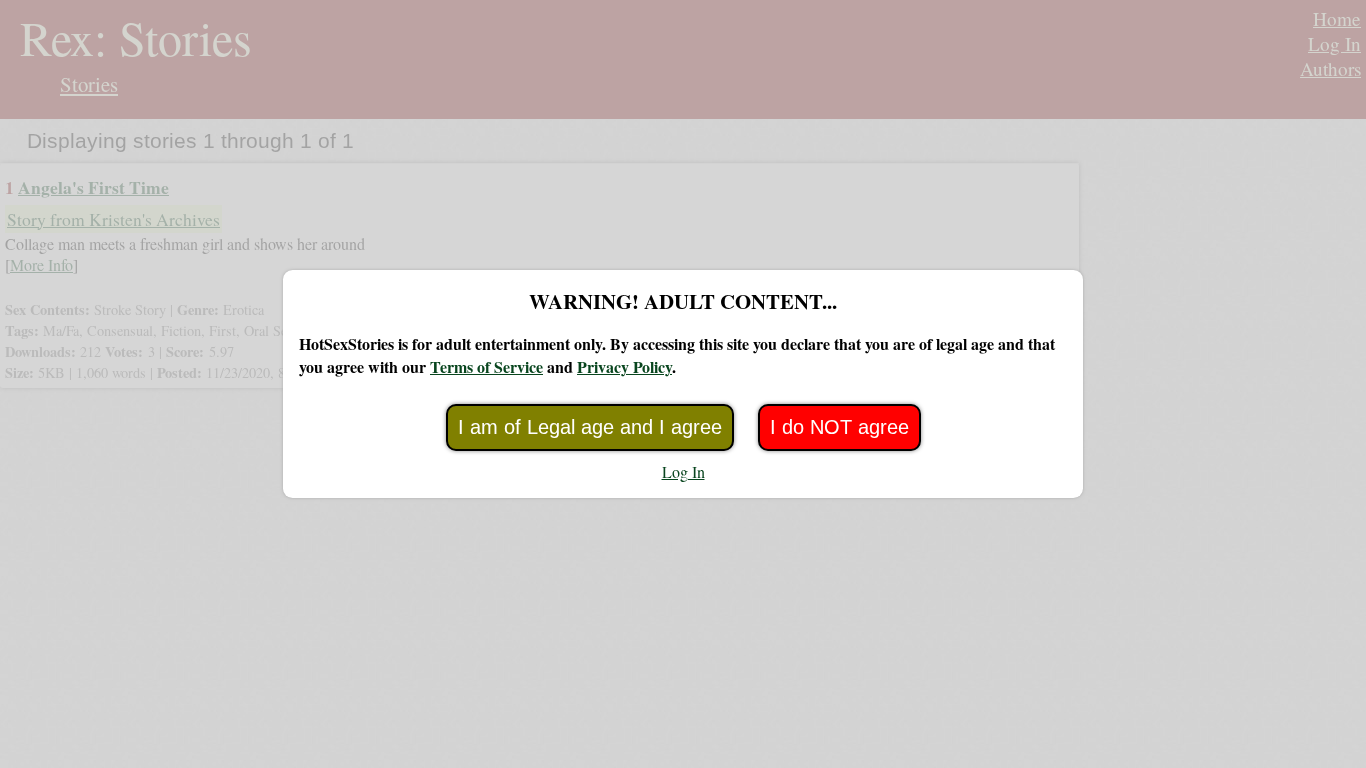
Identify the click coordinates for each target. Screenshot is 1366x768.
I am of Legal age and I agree (590, 427)
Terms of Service (486, 366)
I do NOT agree (839, 427)
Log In (683, 471)
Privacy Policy (624, 366)
